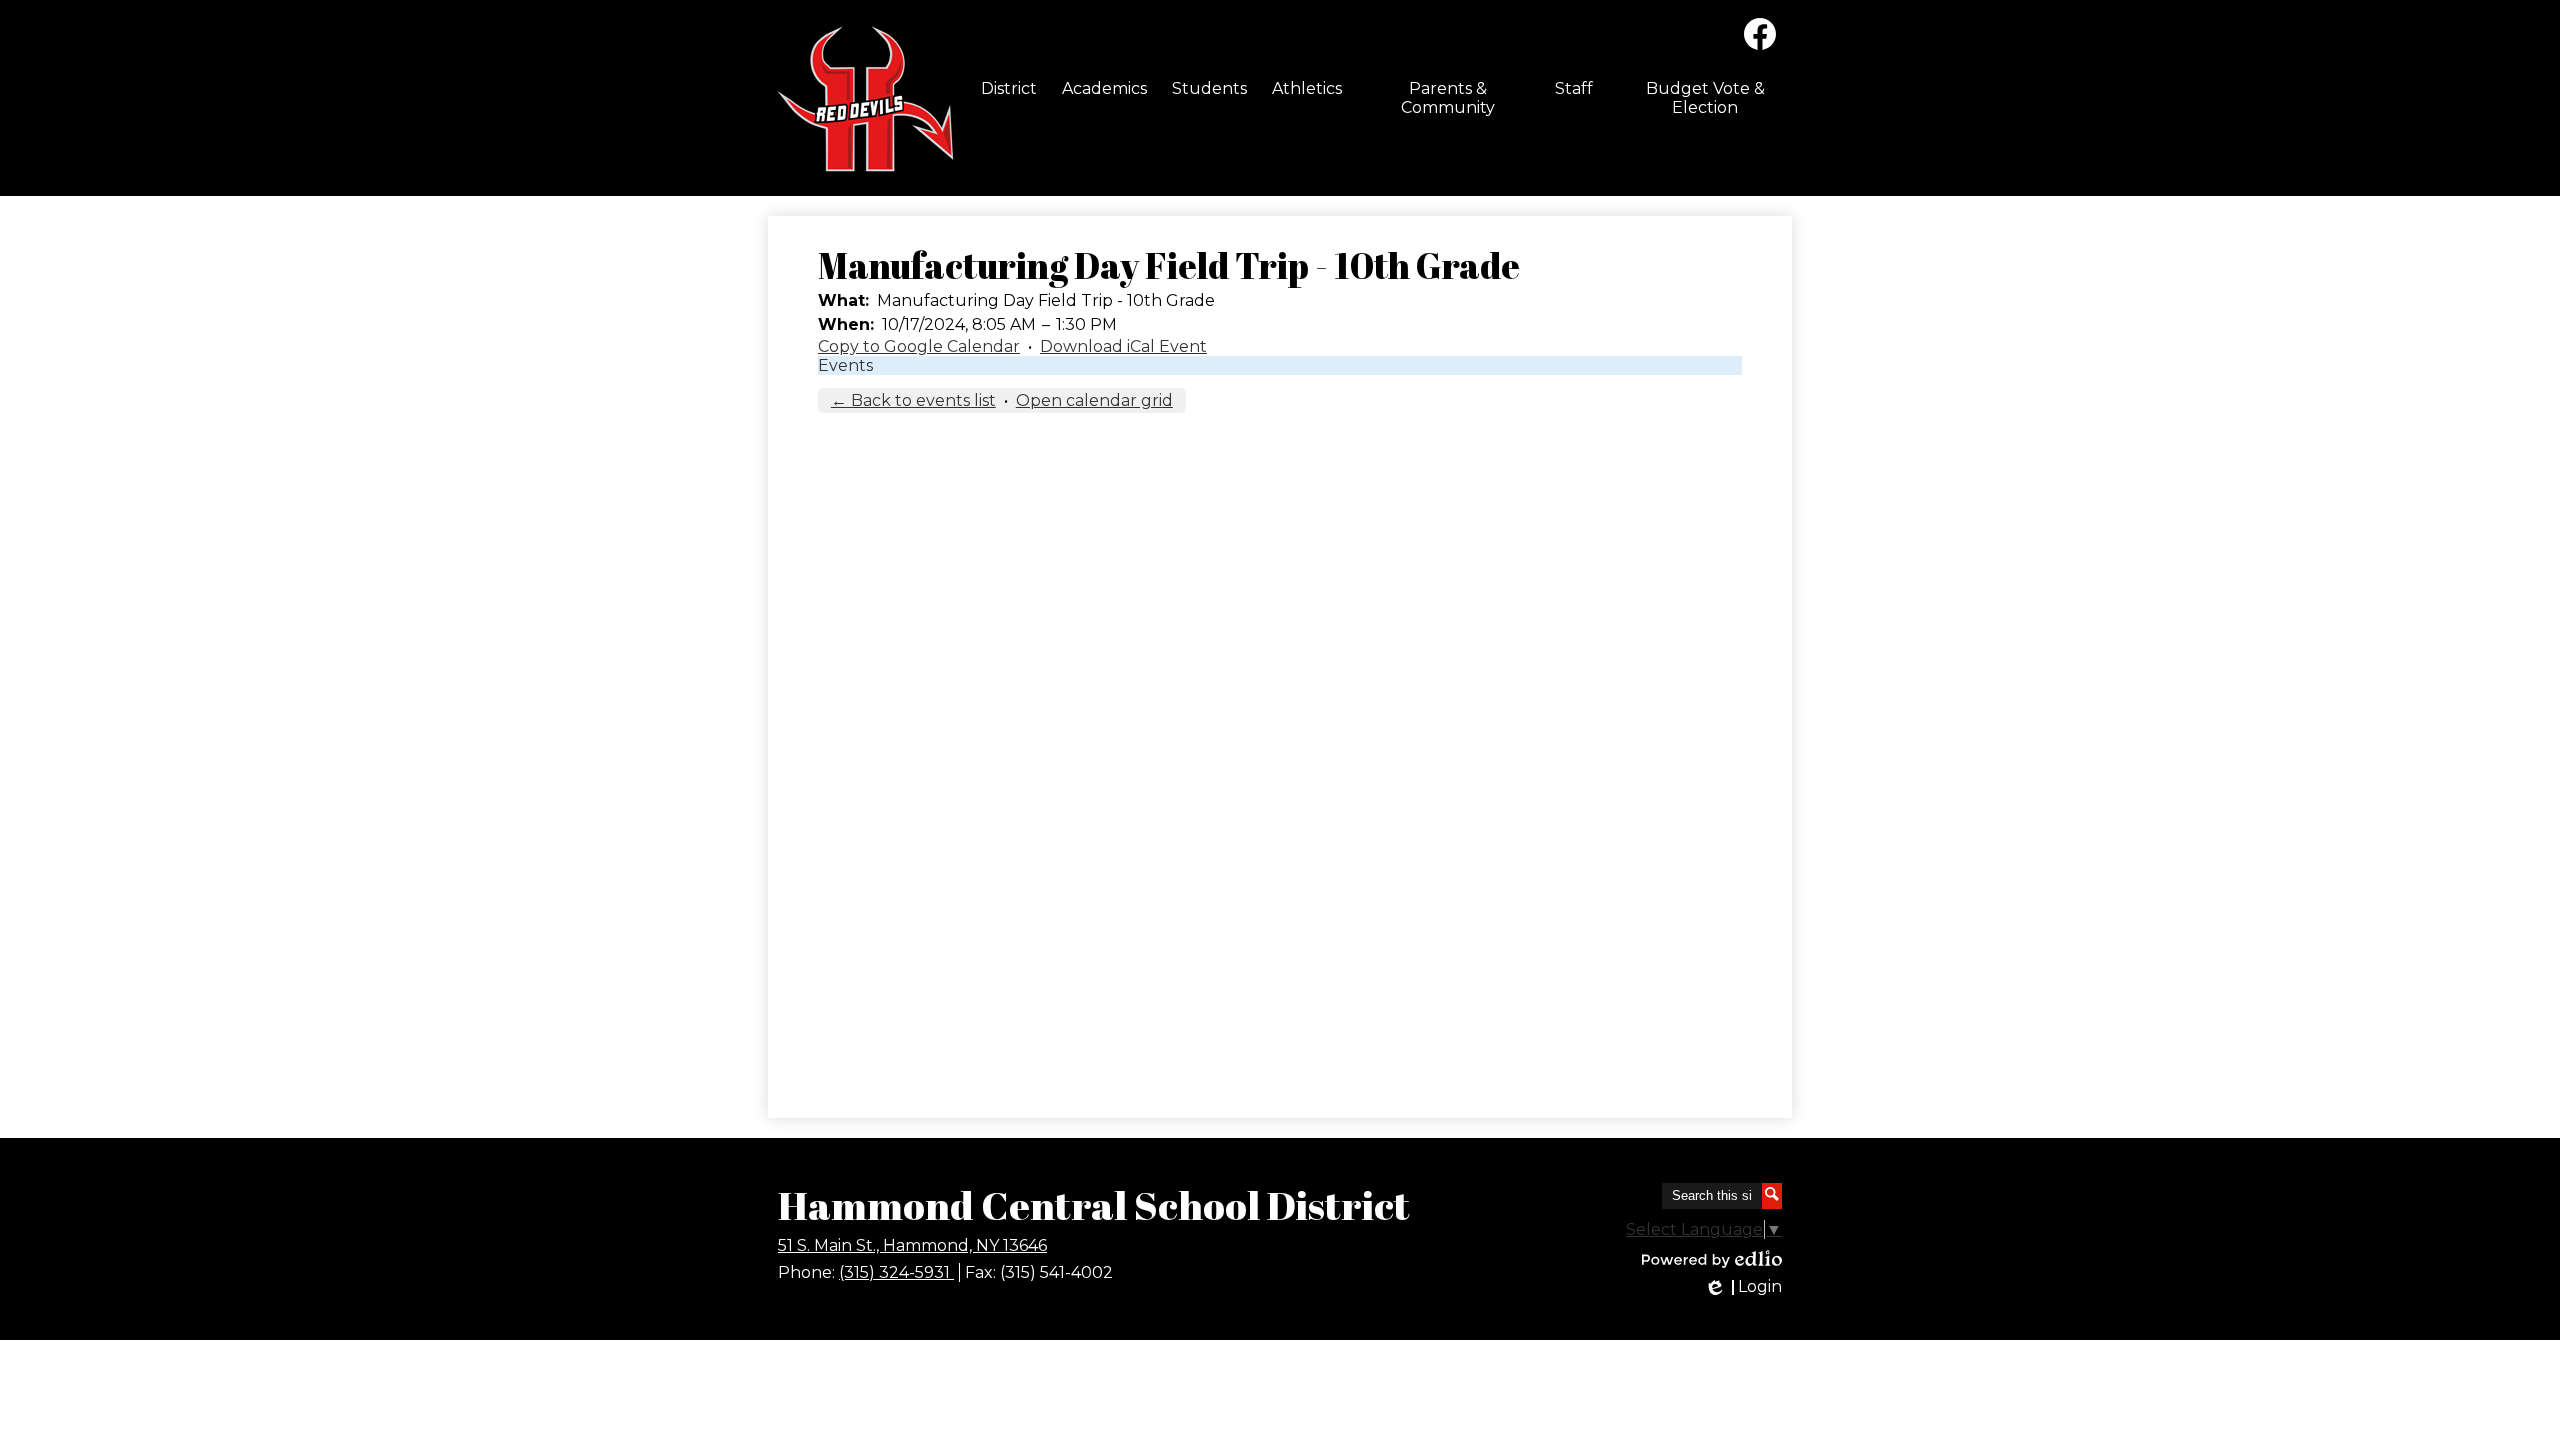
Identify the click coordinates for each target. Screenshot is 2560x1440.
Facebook (1760, 34)
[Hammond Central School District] (862, 98)
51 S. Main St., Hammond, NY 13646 (912, 1245)
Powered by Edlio (1712, 1259)
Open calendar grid (1094, 400)
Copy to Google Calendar (919, 346)
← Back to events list (913, 400)
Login (1742, 1287)
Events (845, 365)
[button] (1009, 88)
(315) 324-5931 (896, 1272)
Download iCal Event (1123, 346)
